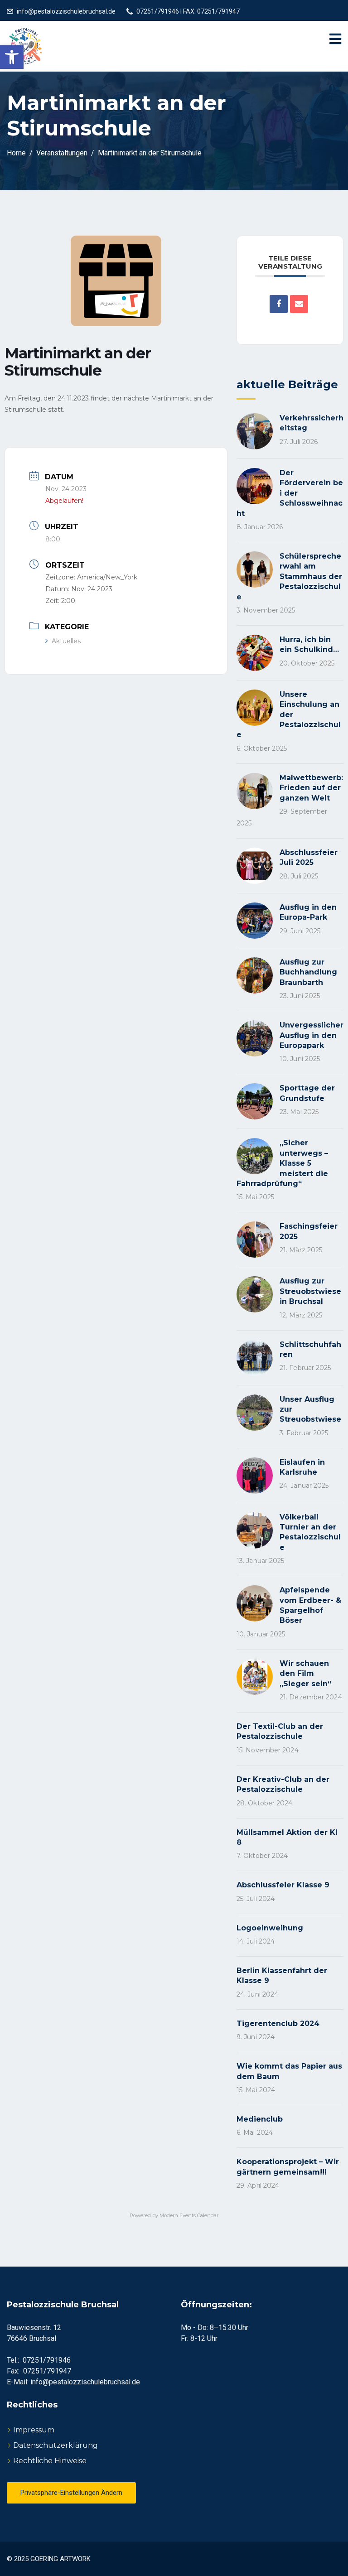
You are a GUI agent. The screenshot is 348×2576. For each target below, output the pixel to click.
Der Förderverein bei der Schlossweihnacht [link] (290, 493)
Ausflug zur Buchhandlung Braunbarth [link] (308, 972)
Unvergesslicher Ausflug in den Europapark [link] (312, 1035)
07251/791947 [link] (47, 2371)
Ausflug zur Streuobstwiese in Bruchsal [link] (310, 1291)
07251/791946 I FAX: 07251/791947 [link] (188, 11)
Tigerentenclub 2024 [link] (278, 2024)
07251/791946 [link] (47, 2360)
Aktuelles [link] (66, 641)
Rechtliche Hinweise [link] (50, 2461)
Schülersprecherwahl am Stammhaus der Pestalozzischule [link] (289, 576)
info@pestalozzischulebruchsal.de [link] (66, 11)
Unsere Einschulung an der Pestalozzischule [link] (289, 715)
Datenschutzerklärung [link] (56, 2445)
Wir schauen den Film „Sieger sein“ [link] (305, 1674)
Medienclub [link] (260, 2119)
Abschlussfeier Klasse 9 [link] (283, 1885)
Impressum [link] (34, 2430)
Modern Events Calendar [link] (189, 2215)
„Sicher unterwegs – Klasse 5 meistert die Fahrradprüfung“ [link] (282, 1163)
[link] (12, 57)
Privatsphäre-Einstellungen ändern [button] (71, 2493)
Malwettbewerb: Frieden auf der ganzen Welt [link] (311, 788)
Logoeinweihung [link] (270, 1928)
